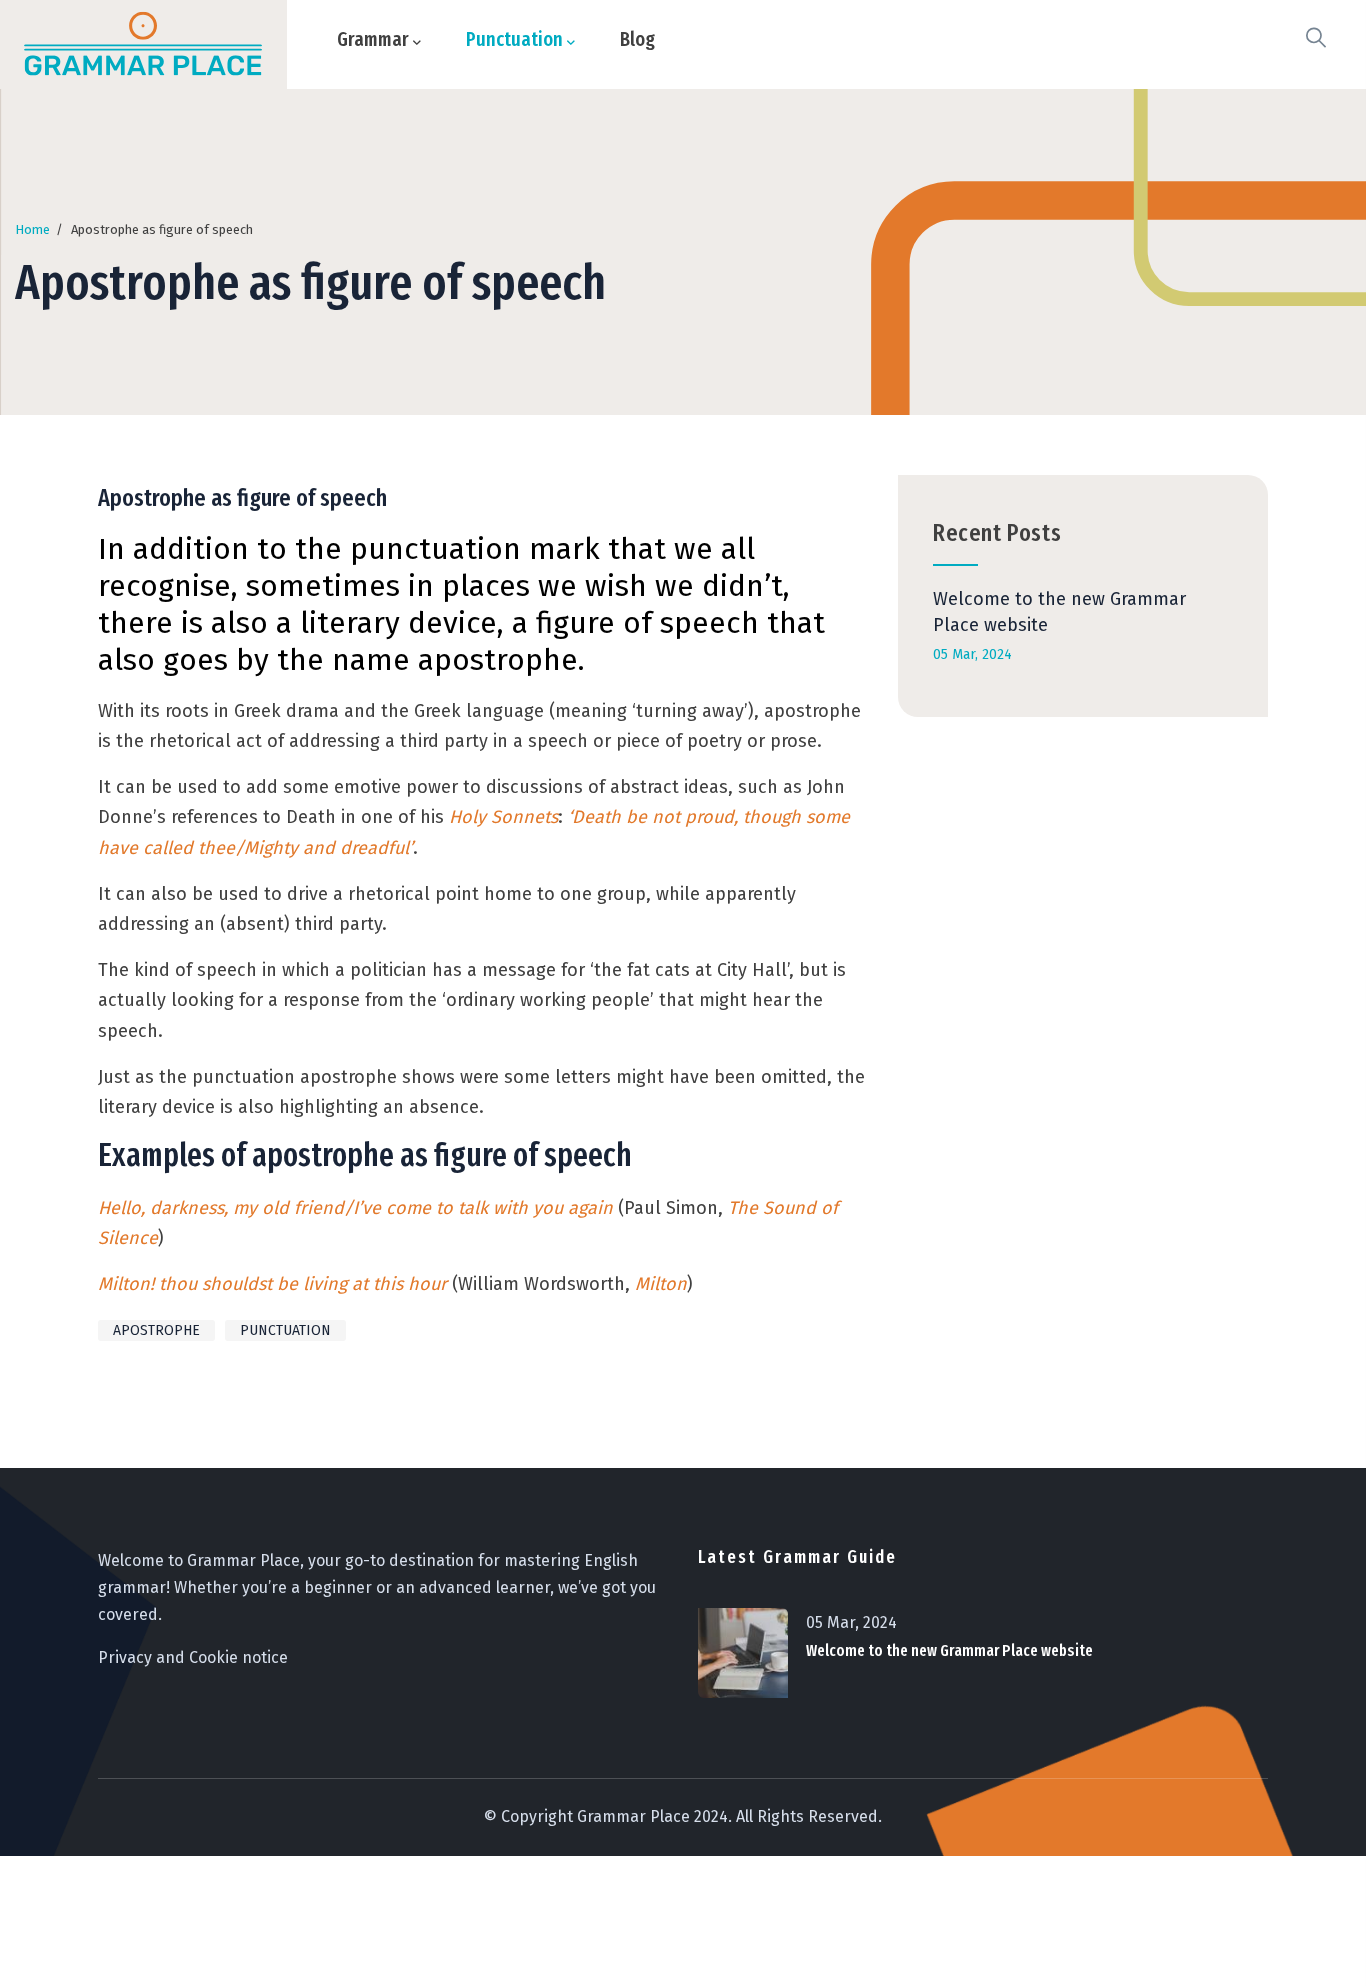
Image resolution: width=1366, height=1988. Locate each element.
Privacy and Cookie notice (193, 1657)
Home (32, 229)
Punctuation (285, 1330)
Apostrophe (156, 1330)
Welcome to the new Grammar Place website (949, 1650)
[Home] (143, 44)
